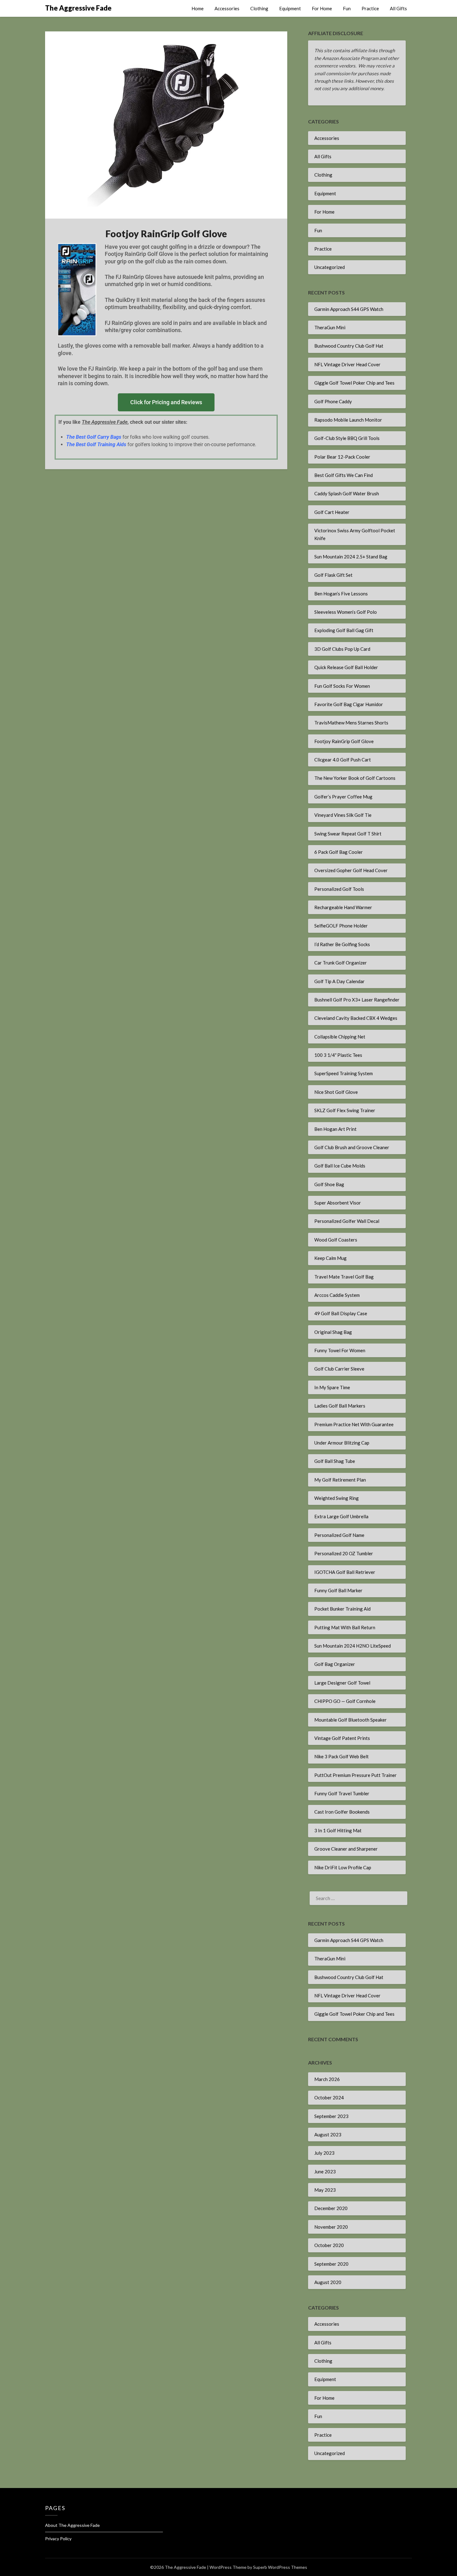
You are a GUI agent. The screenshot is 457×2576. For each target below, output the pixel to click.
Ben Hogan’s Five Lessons (341, 594)
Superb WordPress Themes (280, 2567)
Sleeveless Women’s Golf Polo (346, 612)
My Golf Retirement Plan (340, 1480)
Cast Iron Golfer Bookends (342, 1812)
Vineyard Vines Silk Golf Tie (343, 815)
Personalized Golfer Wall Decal (347, 1221)
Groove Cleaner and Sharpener (346, 1849)
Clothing (259, 8)
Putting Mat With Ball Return (345, 1627)
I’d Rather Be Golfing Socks (342, 944)
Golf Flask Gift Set (333, 575)
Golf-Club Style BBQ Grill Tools (347, 438)
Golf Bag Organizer (335, 1664)
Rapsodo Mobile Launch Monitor (348, 420)
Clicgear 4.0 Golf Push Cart (343, 760)
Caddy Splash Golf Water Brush (347, 493)
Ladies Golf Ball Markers (340, 1406)
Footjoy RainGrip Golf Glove (344, 741)
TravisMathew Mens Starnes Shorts (351, 723)
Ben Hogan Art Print (335, 1129)
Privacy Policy (58, 2539)
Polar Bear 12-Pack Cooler (342, 457)
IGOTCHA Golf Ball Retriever (345, 1572)
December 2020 (331, 2208)
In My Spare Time (332, 1387)
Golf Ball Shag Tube (335, 1461)
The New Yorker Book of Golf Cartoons (355, 778)
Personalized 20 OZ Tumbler (344, 1553)
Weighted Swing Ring (337, 1498)
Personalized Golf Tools (339, 889)
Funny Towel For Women (340, 1350)
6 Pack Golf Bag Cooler (339, 852)
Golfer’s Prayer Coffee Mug (343, 797)
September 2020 (331, 2264)
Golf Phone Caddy (333, 401)
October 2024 (329, 2097)
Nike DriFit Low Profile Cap (343, 1867)
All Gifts (398, 8)
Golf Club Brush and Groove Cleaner (352, 1147)
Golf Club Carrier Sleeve (339, 1369)
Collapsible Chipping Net (340, 1037)
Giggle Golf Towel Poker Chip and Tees (354, 383)
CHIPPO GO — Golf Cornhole (345, 1701)
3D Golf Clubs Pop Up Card (342, 649)
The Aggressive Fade (78, 8)
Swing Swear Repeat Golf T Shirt (348, 834)
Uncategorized (330, 267)
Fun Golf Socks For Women (342, 686)
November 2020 (331, 2227)
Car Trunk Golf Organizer (341, 963)
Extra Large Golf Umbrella (341, 1516)
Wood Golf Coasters (336, 1240)
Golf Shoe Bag (329, 1184)
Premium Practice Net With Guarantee (354, 1424)
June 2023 (325, 2171)
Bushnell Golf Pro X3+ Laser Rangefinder (357, 1000)
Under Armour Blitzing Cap (342, 1443)
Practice (370, 8)
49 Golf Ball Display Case (341, 1313)
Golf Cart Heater (332, 512)
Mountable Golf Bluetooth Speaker (351, 1720)
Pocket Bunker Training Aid (342, 1609)
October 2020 (329, 2245)
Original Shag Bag (333, 1332)
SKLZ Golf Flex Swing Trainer (345, 1110)
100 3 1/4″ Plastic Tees (338, 1055)
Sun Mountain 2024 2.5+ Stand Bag (351, 557)
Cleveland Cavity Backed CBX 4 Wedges (356, 1018)
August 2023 (328, 2134)
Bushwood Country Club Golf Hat (349, 346)
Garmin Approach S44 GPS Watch (349, 309)
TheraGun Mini (330, 327)
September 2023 (331, 2116)
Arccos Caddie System (337, 1295)
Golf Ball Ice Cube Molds (340, 1166)
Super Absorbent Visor (338, 1203)
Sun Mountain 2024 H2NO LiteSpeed (353, 1646)
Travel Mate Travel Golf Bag (344, 1277)
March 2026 (327, 2079)
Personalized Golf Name (339, 1535)
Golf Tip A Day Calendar (339, 981)
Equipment (290, 8)
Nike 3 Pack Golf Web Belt (342, 1756)
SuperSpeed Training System (344, 1073)
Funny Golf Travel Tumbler (342, 1793)
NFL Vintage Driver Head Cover (347, 364)
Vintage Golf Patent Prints (342, 1738)
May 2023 (325, 2190)
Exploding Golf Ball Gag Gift (344, 630)
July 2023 (324, 2153)
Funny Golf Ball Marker (338, 1590)
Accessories (227, 8)
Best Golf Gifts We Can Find (344, 475)
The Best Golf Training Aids (96, 444)
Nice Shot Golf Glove (336, 1092)
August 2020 (328, 2282)
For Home (322, 8)
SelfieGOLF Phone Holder (341, 926)
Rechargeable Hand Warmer (343, 907)
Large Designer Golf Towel (342, 1683)
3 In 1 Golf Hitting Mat (338, 1830)
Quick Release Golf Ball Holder (346, 667)
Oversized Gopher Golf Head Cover (351, 870)
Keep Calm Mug (330, 1258)
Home (198, 8)
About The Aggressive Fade (72, 2525)
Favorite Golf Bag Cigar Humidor (349, 704)
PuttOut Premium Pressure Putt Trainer (355, 1775)
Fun (347, 8)
